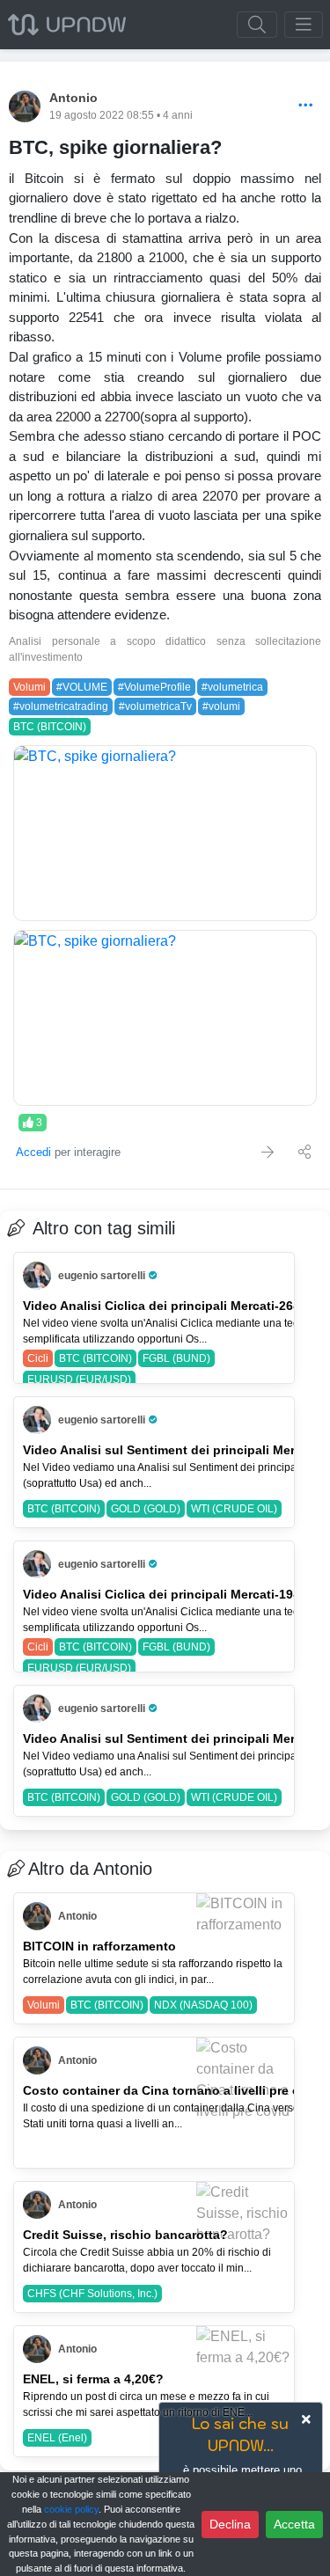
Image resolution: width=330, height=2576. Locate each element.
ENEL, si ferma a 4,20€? (93, 2379)
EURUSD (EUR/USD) (79, 1379)
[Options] (306, 106)
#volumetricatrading (61, 706)
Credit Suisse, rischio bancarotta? (125, 2235)
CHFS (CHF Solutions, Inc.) (92, 2294)
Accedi (33, 1152)
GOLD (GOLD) (146, 1509)
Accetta (294, 2524)
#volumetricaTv (155, 706)
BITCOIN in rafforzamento (99, 1946)
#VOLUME (82, 687)
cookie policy (71, 2509)
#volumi (221, 706)
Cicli (38, 1358)
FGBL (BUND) (176, 1358)
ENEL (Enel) (57, 2438)
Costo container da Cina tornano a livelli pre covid (174, 2090)
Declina (230, 2524)
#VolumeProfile (154, 687)
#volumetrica (232, 687)
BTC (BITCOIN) (50, 727)
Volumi (29, 687)
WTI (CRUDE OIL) (234, 1509)
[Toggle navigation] (304, 25)
